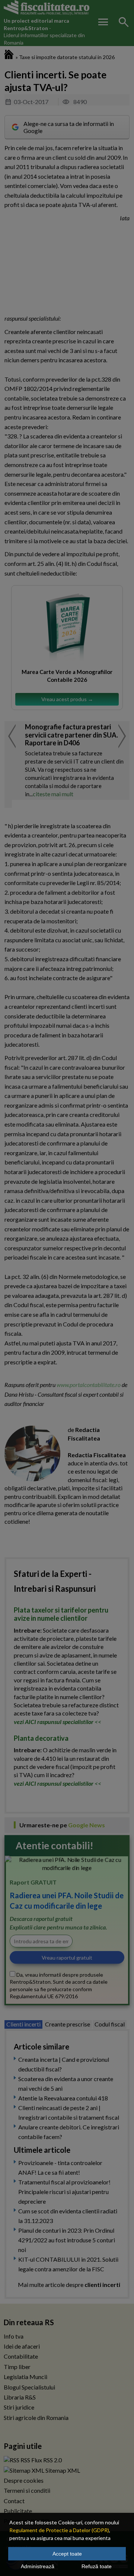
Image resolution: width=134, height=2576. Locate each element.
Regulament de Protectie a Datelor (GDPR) (59, 2530)
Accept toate (67, 2554)
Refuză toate (97, 2566)
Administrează (38, 2566)
